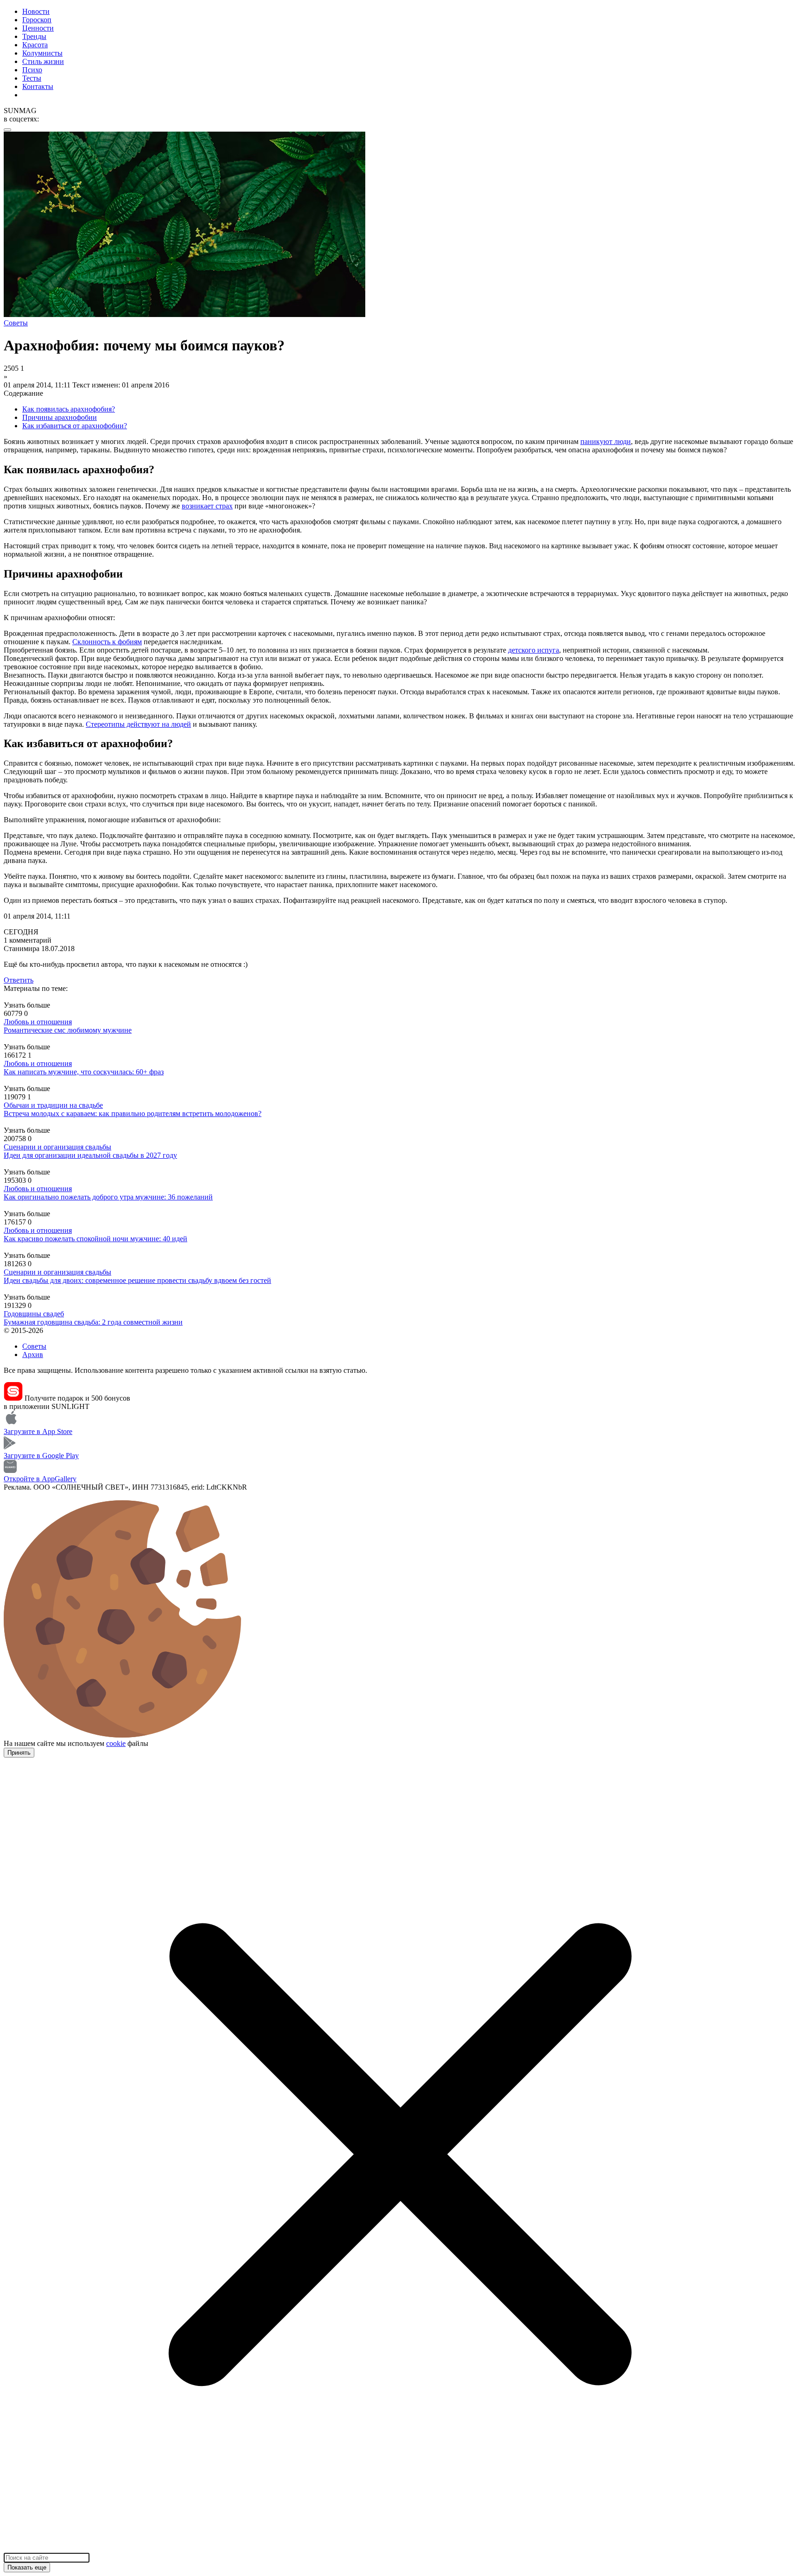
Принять (19, 1753)
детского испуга (534, 650)
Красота (35, 45)
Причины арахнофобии (60, 417)
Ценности (38, 28)
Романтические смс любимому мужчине (68, 1030)
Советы (34, 1346)
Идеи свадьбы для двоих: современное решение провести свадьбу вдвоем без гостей (137, 1280)
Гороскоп (37, 20)
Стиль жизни (43, 61)
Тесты (32, 78)
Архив (33, 1355)
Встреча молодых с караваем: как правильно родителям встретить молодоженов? (133, 1114)
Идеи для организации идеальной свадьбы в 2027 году (90, 1155)
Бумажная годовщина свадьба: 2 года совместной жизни (93, 1322)
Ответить (19, 980)
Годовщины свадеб (34, 1314)
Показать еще (27, 2567)
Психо (32, 70)
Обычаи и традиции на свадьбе (53, 1105)
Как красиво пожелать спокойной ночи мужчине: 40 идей (95, 1239)
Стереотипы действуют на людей (138, 724)
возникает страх (207, 506)
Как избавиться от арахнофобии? (75, 426)
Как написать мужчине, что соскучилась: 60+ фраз (84, 1072)
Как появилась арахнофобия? (69, 409)
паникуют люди (606, 441)
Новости (36, 11)
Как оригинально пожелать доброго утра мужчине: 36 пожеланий (108, 1197)
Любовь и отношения (38, 1022)
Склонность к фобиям (107, 642)
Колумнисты (42, 53)
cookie (116, 1743)
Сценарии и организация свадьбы (57, 1147)
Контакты (38, 86)
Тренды (34, 36)
